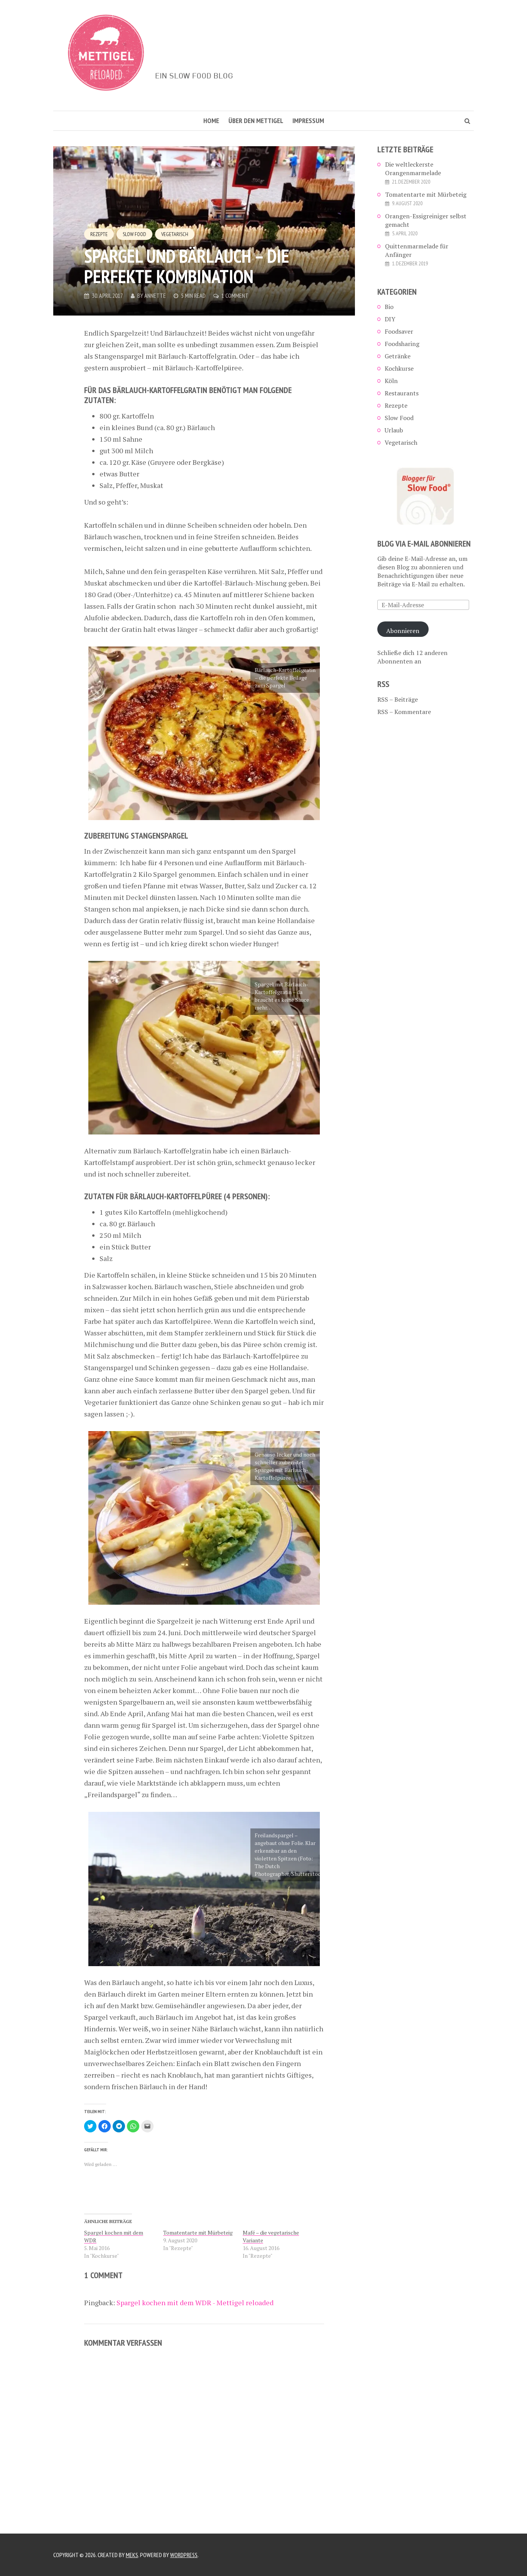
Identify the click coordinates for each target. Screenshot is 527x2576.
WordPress (184, 2555)
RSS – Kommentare (404, 712)
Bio (389, 307)
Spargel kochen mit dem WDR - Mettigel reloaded (195, 2303)
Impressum (308, 121)
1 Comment (235, 295)
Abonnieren (403, 631)
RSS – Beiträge (398, 699)
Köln (391, 381)
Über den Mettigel (256, 121)
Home (211, 121)
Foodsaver (399, 331)
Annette (155, 295)
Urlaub (394, 430)
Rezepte (99, 234)
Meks (132, 2555)
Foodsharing (402, 344)
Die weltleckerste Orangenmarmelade (413, 169)
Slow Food (134, 234)
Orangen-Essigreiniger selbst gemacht (426, 220)
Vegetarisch (175, 234)
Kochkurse (399, 368)
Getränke (398, 356)
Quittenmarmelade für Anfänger (417, 250)
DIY (390, 319)
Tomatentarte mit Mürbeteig (198, 2232)
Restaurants (402, 393)
